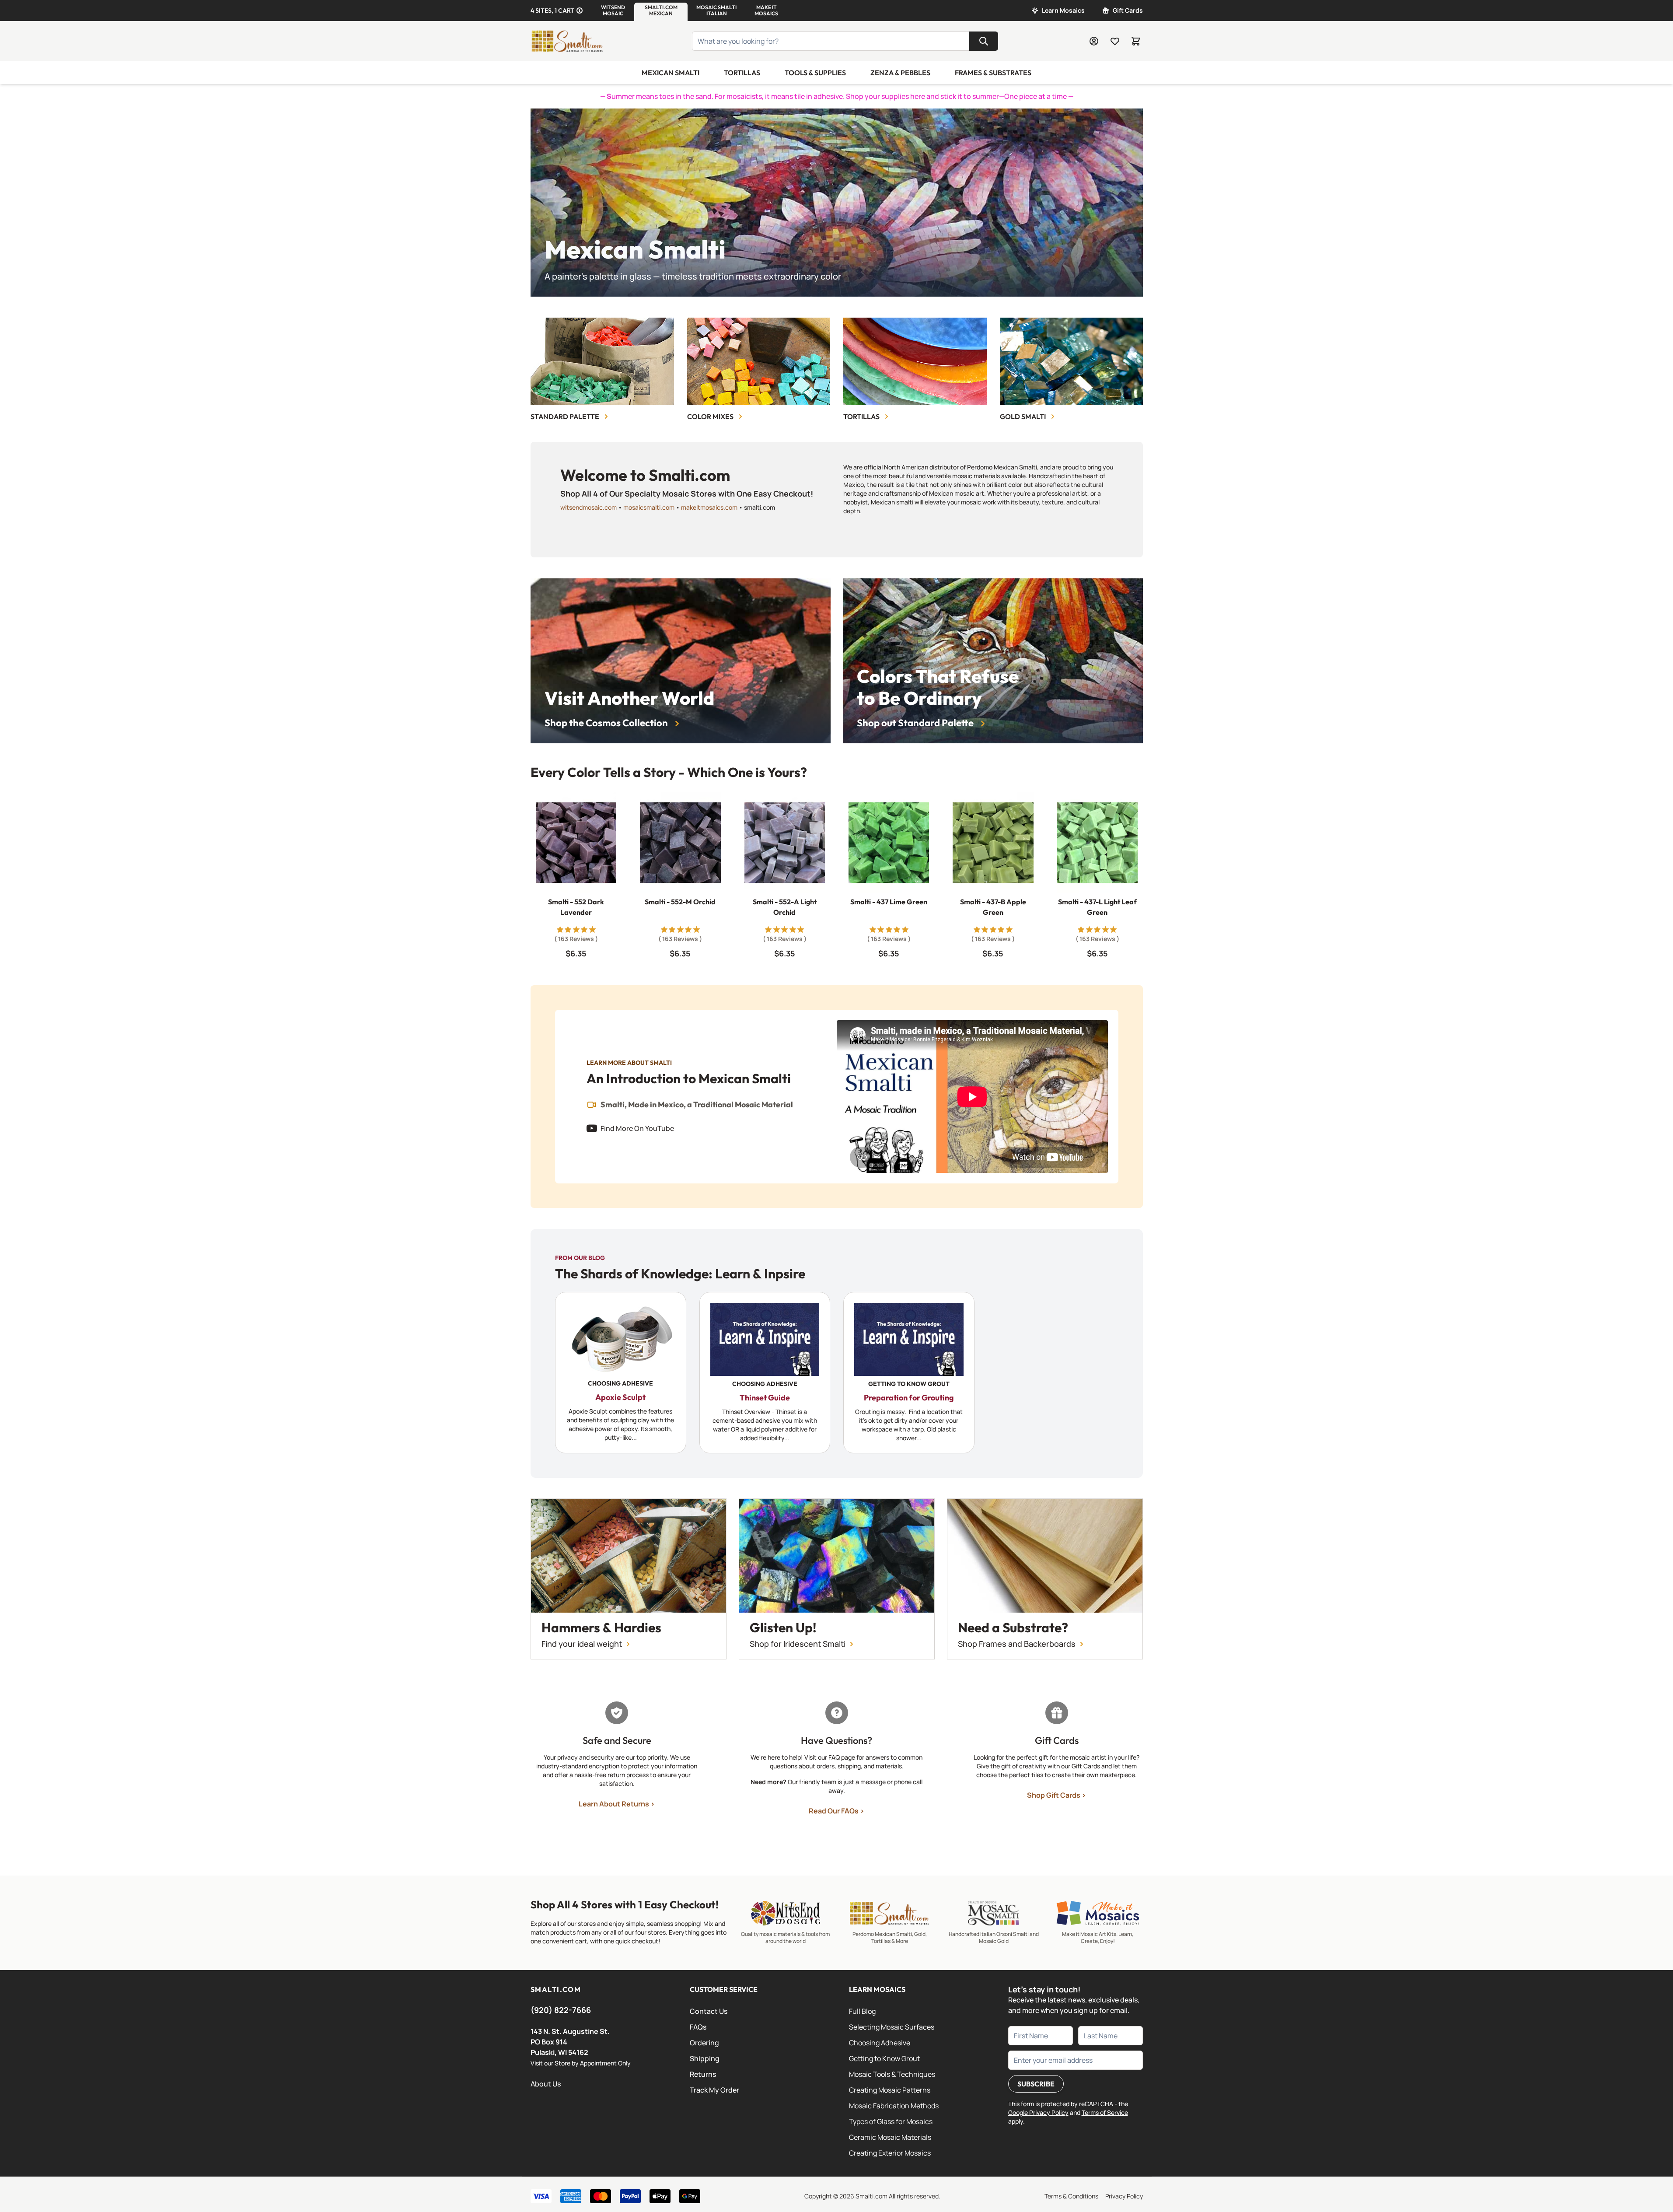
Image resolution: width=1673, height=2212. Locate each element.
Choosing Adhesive (880, 2043)
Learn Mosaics (1063, 10)
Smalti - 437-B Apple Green (993, 907)
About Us (546, 2084)
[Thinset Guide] (765, 1373)
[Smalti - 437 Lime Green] (888, 843)
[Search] (984, 41)
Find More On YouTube (637, 1128)
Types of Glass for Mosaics (891, 2121)
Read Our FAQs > (836, 1811)
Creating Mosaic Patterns (890, 2090)
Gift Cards (1128, 10)
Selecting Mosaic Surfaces (892, 2027)
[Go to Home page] (567, 41)
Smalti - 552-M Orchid (680, 902)
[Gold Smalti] (1071, 361)
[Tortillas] (915, 361)
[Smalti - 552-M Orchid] (680, 843)
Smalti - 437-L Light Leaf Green (1097, 907)
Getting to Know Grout (884, 2058)
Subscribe (1036, 2084)
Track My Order (714, 2090)
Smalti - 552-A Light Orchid (784, 907)
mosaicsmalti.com (649, 507)
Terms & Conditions (1071, 2196)
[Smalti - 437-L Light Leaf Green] (1097, 843)
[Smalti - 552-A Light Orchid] (784, 843)
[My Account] (1094, 41)
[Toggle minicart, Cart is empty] (1136, 41)
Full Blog (862, 2011)
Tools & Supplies (815, 73)
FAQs (698, 2027)
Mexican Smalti (671, 73)
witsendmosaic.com (589, 507)
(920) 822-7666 (561, 2010)
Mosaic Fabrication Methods (894, 2106)
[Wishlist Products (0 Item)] (1115, 41)
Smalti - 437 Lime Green (889, 902)
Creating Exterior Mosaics (890, 2153)
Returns (703, 2074)
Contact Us (709, 2011)
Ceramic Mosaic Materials (890, 2137)
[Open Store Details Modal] (580, 10)
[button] (613, 10)
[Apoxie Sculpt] (621, 1373)
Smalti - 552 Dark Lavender (576, 907)
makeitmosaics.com (709, 507)
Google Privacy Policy (1038, 2112)
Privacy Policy (1124, 2196)
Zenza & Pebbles (900, 73)
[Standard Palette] (602, 361)
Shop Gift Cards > (1057, 1795)
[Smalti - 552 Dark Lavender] (576, 843)
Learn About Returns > (617, 1804)
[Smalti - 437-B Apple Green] (993, 843)
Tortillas (742, 73)
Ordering (704, 2043)
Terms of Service (1105, 2112)
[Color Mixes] (758, 361)
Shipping (705, 2058)
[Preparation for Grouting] (909, 1373)
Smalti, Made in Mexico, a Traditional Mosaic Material (697, 1105)
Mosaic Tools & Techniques (892, 2074)
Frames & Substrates (993, 73)
